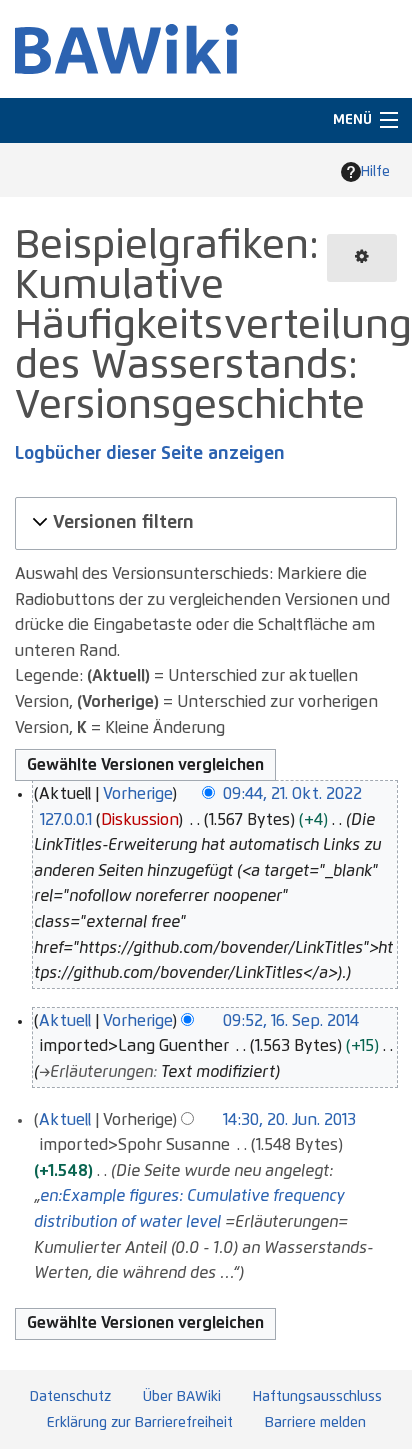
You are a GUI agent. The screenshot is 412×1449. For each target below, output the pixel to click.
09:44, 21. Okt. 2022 (292, 794)
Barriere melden (315, 1423)
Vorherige (137, 794)
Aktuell (65, 1021)
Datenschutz (70, 1397)
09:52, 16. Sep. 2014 (291, 1021)
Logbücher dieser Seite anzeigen (150, 454)
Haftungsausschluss (317, 1397)
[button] (203, 523)
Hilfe (375, 172)
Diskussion (139, 820)
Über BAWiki (182, 1397)
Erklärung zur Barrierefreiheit (140, 1423)
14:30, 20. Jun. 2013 (289, 1120)
